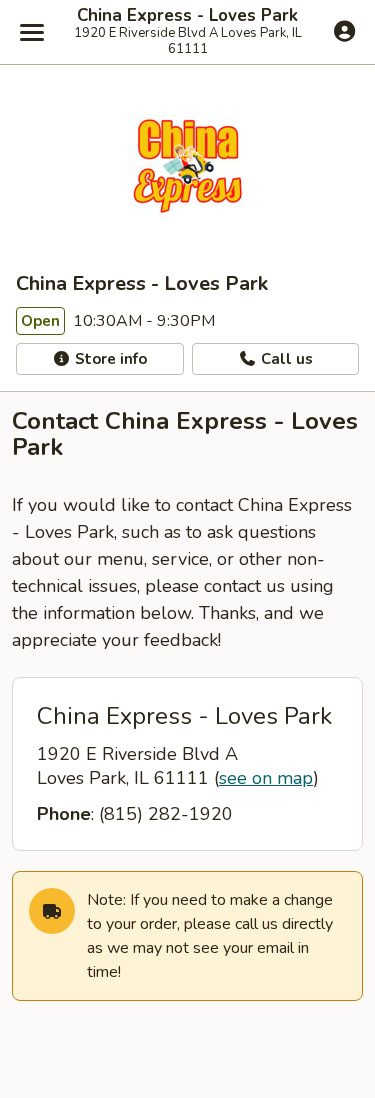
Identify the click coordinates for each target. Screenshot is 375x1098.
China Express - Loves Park (187, 16)
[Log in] (344, 31)
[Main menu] (32, 32)
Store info (109, 359)
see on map (266, 778)
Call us (285, 359)
